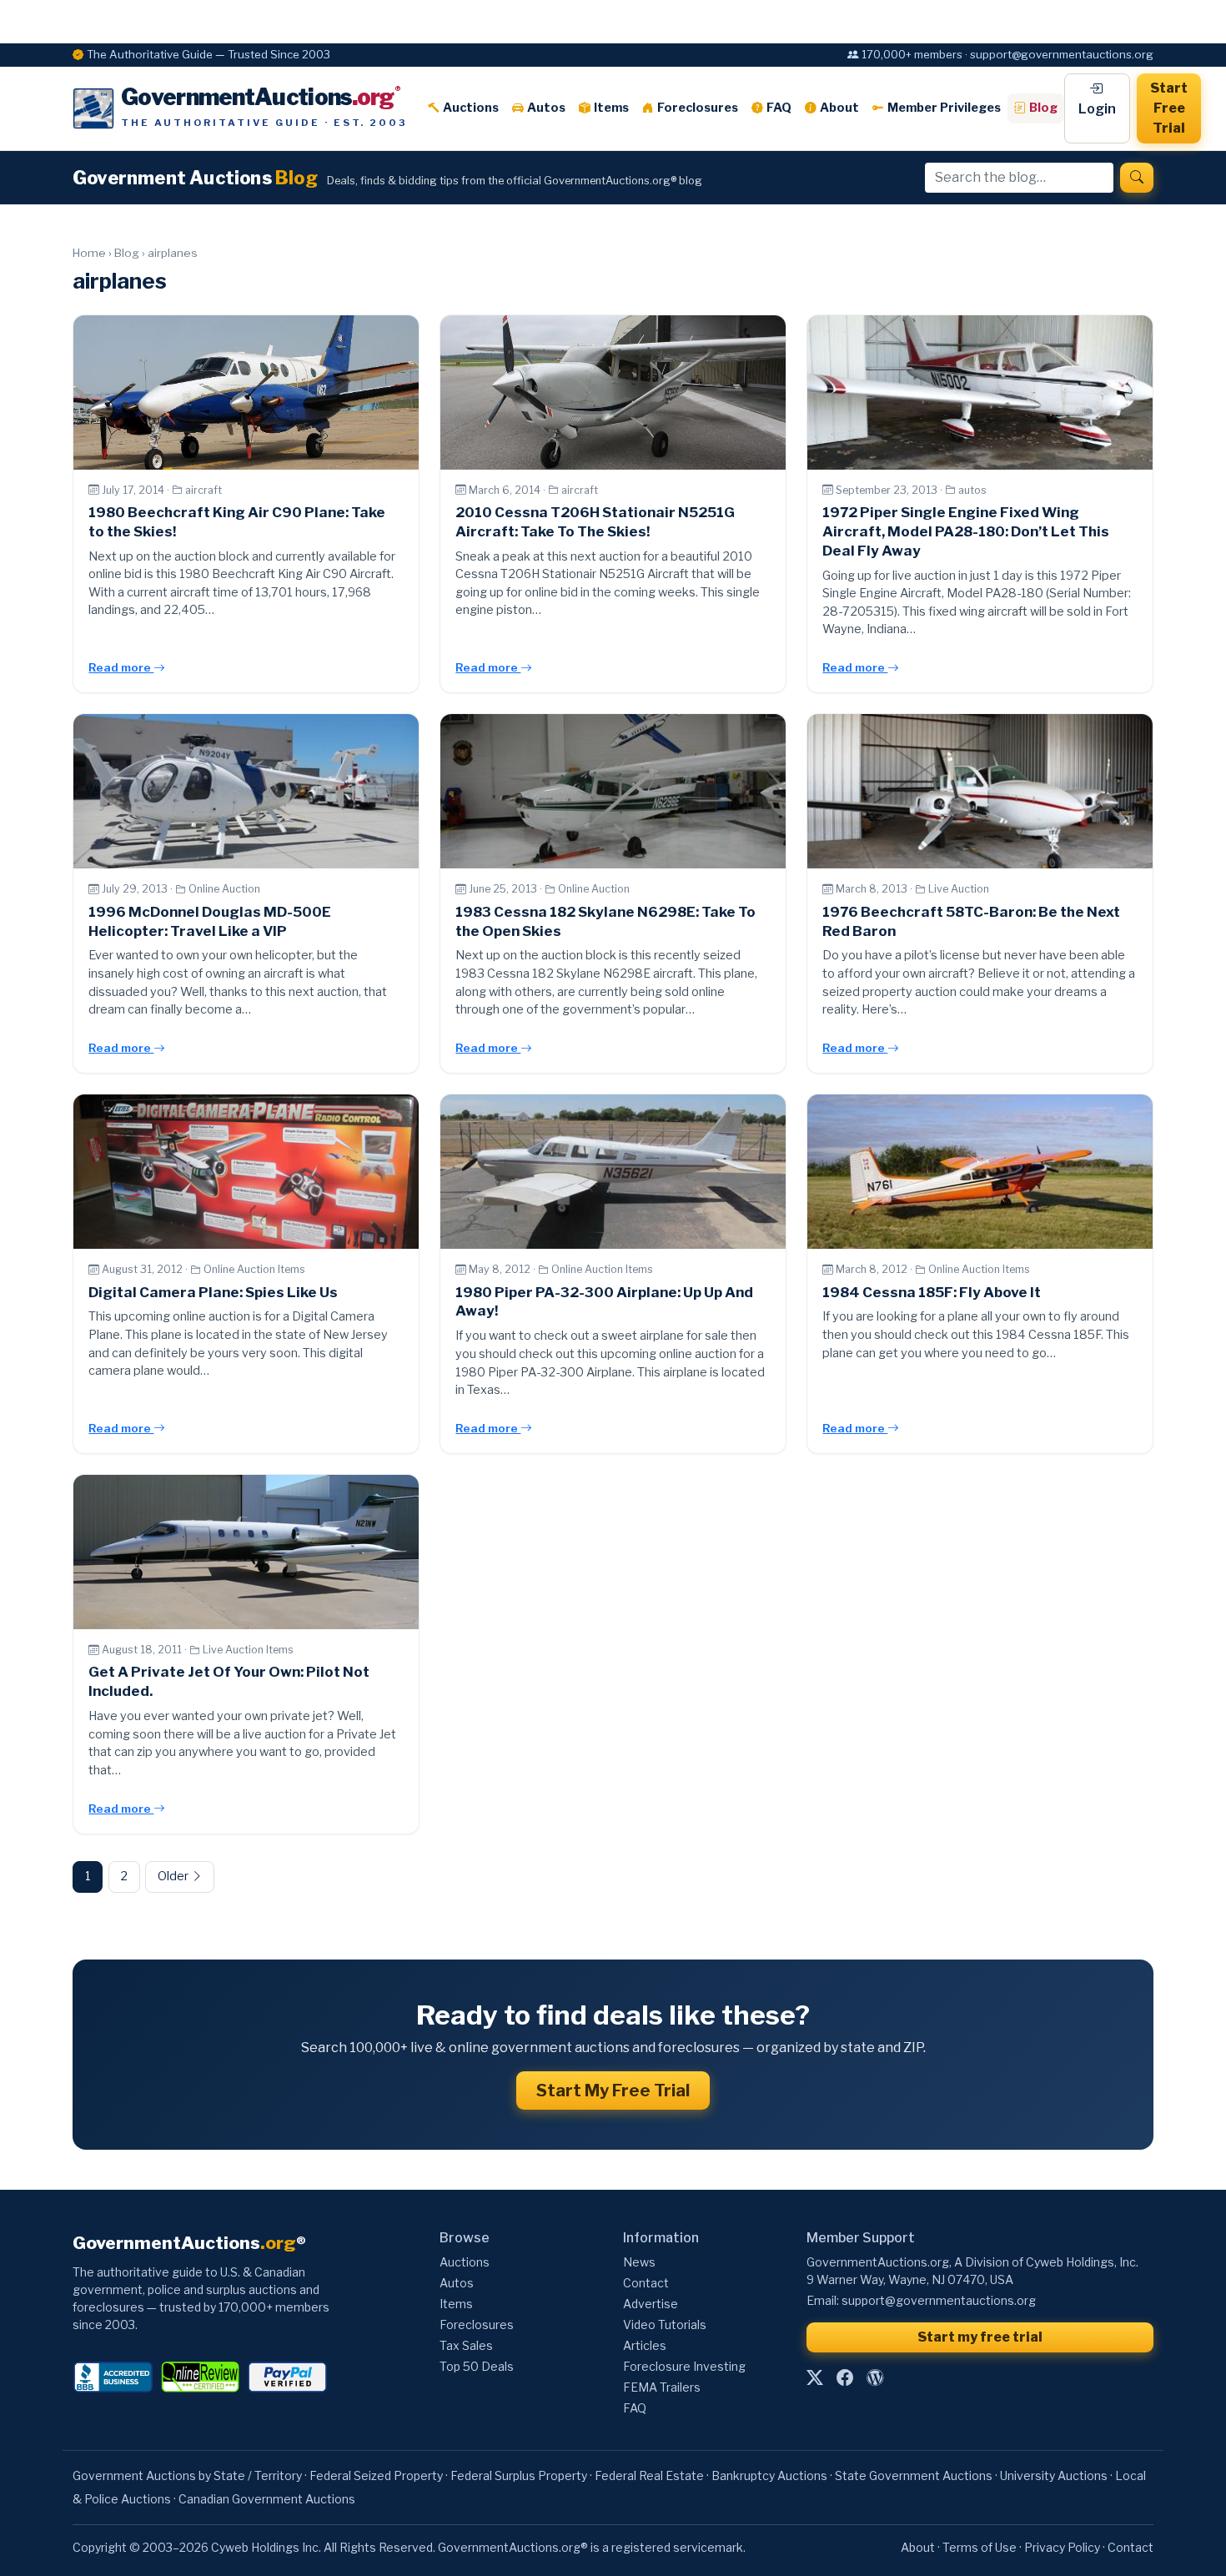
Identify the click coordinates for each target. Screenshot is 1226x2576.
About (839, 108)
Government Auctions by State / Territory (187, 2475)
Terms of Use (980, 2547)
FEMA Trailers (662, 2387)
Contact (646, 2283)
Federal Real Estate (649, 2475)
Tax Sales (466, 2345)
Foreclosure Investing (684, 2366)
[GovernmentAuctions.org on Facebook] (845, 2378)
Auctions (471, 108)
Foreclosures (698, 108)
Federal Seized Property (376, 2475)
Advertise (651, 2304)
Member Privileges (944, 108)
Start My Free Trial (613, 2090)
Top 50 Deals (477, 2366)
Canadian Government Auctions (267, 2499)
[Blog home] (875, 2378)
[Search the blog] (1137, 178)
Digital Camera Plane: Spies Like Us (213, 1292)
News (639, 2262)
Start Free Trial (1169, 108)
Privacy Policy (1062, 2547)
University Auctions (1054, 2475)
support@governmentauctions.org (939, 2300)
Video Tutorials (665, 2324)
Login (1097, 109)
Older (174, 1876)
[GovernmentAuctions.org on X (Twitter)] (815, 2378)
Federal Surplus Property (519, 2475)
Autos (546, 108)
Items (611, 108)
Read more (121, 667)
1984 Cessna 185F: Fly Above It (932, 1292)
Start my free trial (980, 2337)
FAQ (779, 108)
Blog (1043, 108)
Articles (645, 2345)
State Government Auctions (914, 2475)
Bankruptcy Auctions (769, 2475)
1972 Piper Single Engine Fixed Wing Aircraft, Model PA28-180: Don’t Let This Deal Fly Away (966, 531)
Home (89, 253)
